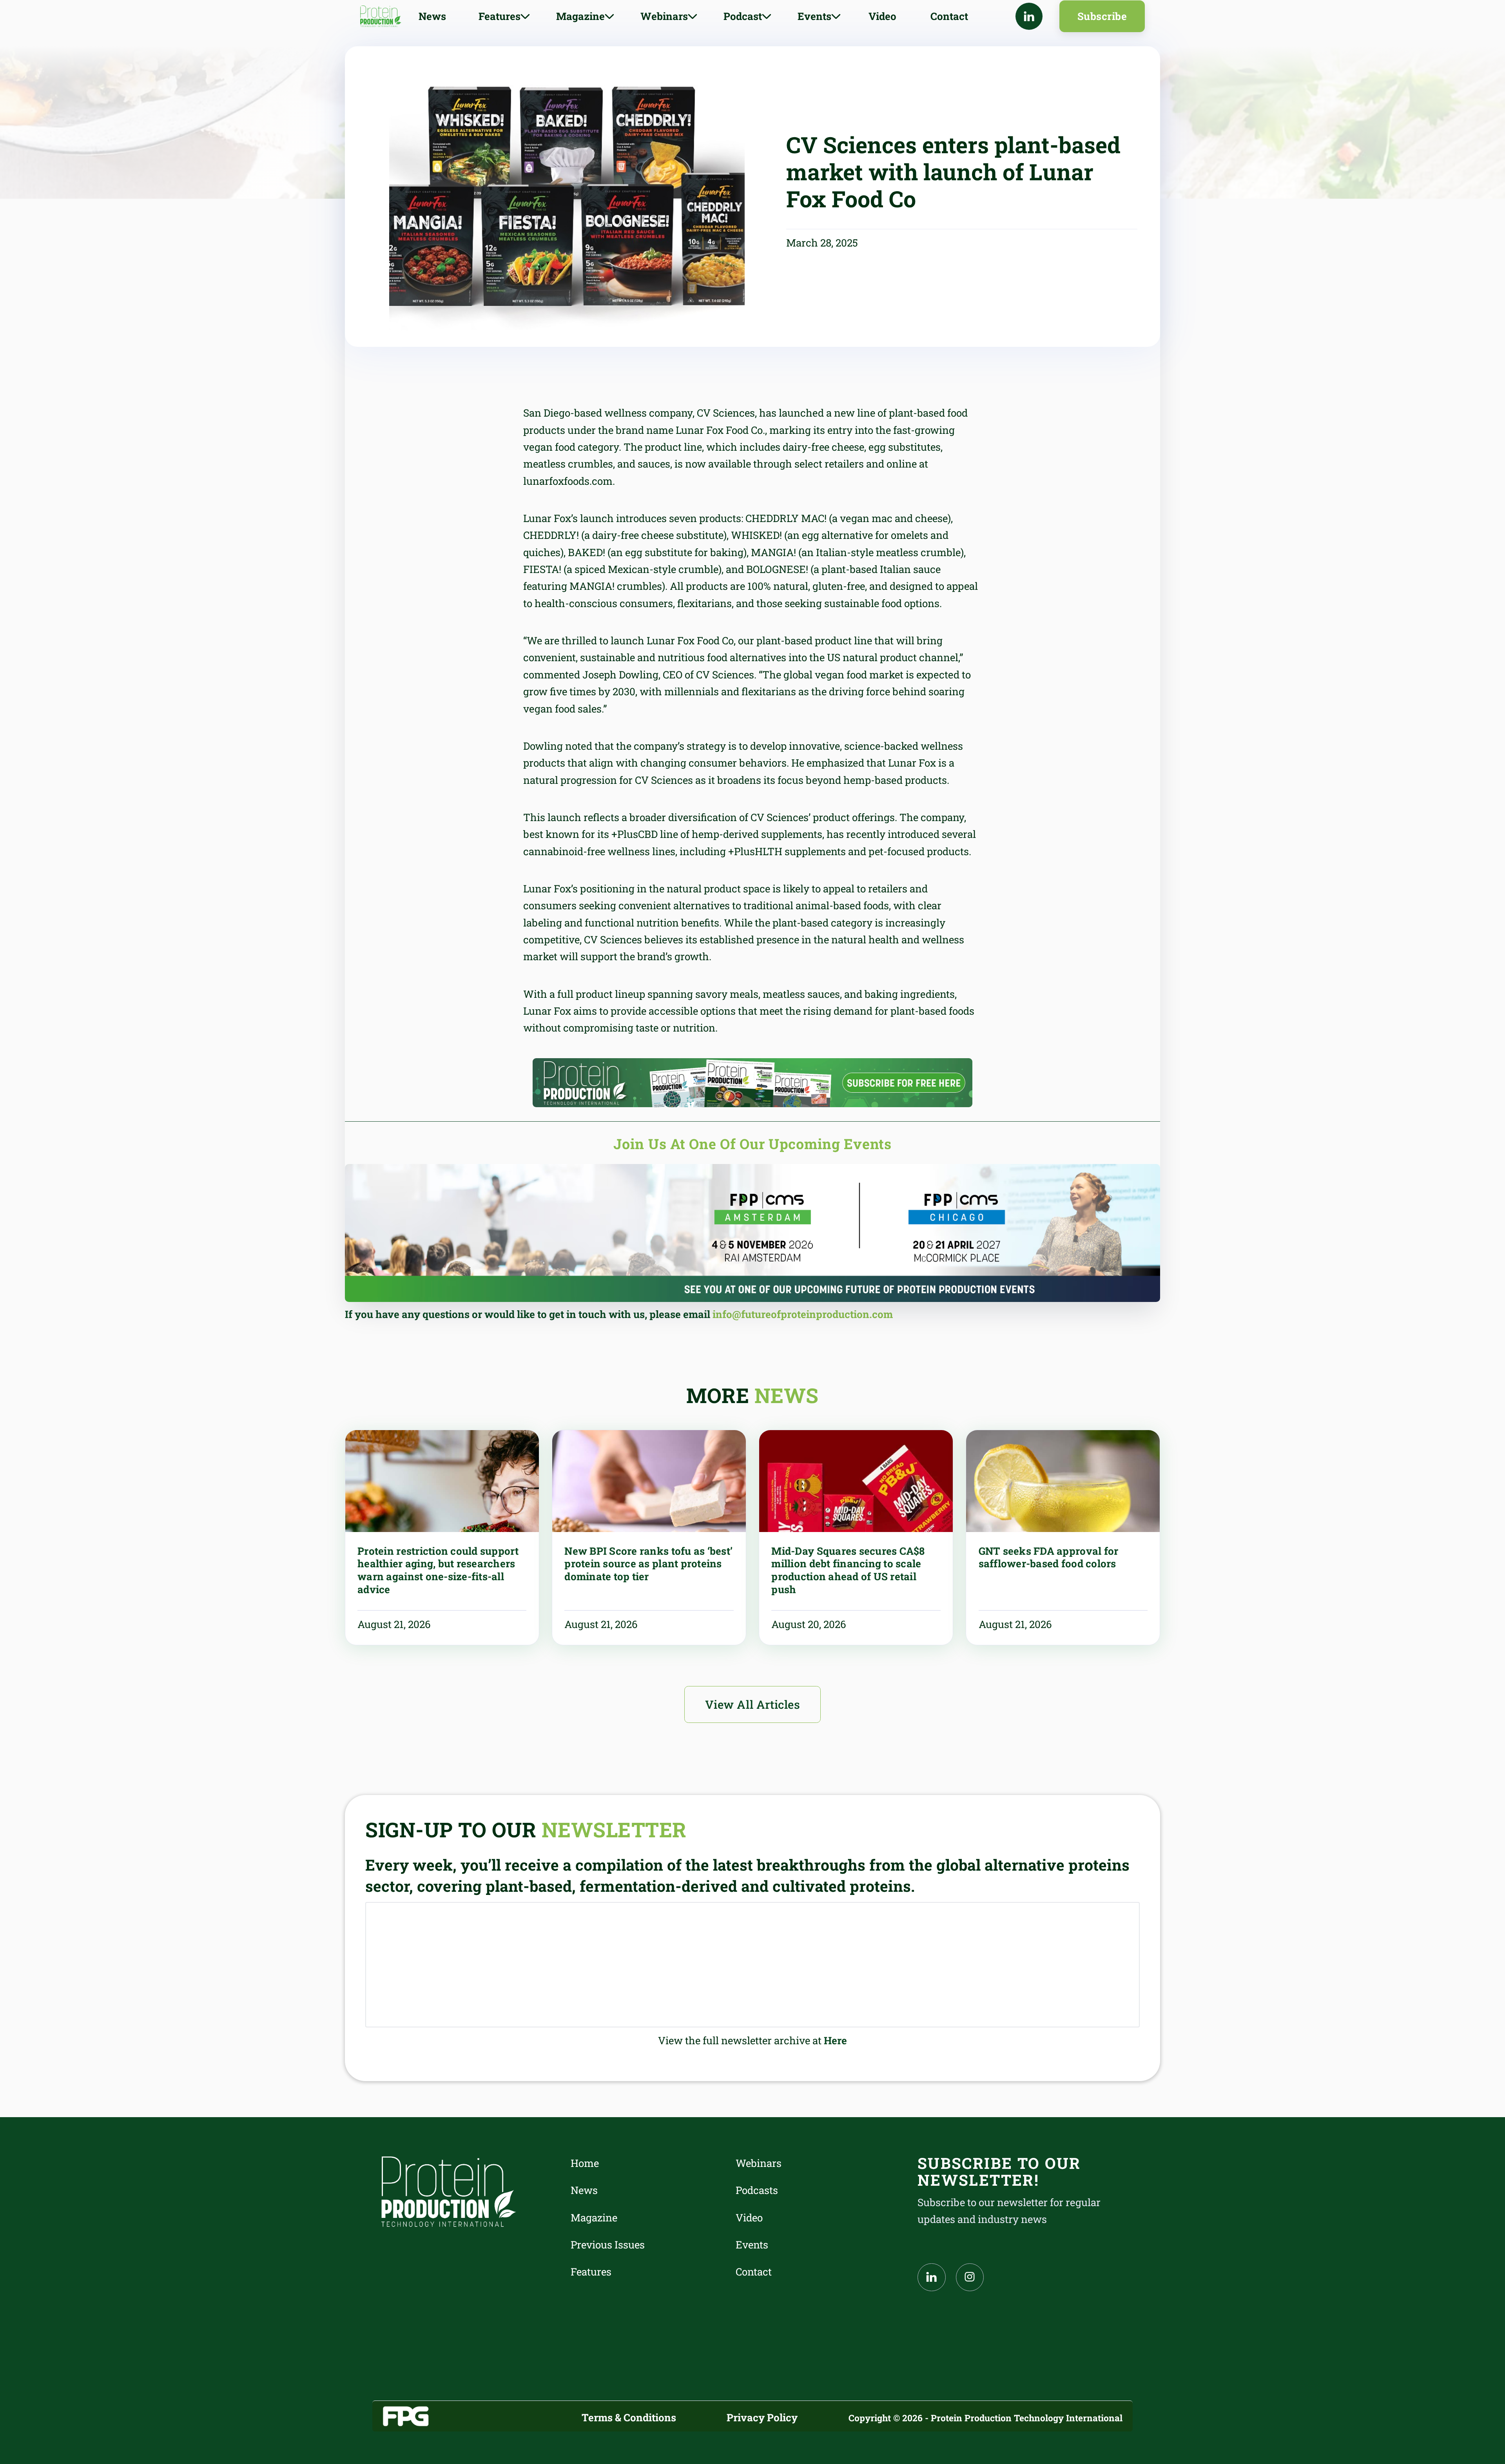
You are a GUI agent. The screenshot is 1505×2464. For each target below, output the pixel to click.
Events (752, 2245)
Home (585, 2163)
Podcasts (757, 2190)
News (432, 16)
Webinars (759, 2163)
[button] (504, 16)
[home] (381, 16)
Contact (949, 16)
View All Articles (753, 1704)
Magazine (594, 2217)
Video (882, 16)
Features (591, 2272)
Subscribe (1102, 16)
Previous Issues (608, 2245)
